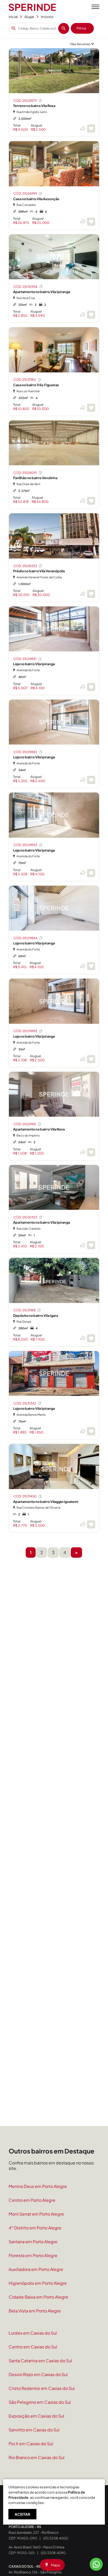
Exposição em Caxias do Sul (36, 2416)
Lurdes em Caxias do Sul (33, 2333)
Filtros (81, 28)
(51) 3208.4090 (53, 2553)
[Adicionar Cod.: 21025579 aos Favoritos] (91, 129)
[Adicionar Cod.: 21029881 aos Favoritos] (91, 687)
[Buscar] (64, 28)
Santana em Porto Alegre (33, 2242)
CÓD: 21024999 (25, 194)
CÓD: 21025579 (25, 101)
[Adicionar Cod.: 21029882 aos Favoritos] (91, 780)
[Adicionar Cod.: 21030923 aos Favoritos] (91, 1245)
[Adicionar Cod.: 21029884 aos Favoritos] (91, 966)
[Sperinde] (32, 7)
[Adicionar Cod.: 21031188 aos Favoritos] (91, 1338)
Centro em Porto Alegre (32, 2200)
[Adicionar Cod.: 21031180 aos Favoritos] (91, 408)
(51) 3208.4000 (56, 2538)
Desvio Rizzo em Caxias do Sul (38, 2374)
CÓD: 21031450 (25, 1496)
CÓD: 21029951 (25, 1124)
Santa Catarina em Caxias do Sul (40, 2361)
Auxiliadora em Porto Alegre (36, 2269)
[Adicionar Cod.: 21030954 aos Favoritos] (91, 315)
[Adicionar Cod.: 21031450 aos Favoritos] (91, 1524)
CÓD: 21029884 (25, 938)
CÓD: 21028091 (25, 473)
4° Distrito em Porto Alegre (35, 2228)
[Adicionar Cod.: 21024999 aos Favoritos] (91, 222)
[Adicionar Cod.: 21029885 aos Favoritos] (91, 1059)
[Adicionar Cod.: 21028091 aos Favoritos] (91, 501)
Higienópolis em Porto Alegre (38, 2283)
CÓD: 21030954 (25, 287)
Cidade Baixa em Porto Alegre (38, 2297)
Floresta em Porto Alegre (33, 2255)
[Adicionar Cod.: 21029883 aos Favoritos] (91, 873)
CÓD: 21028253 (25, 566)
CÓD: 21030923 (25, 1217)
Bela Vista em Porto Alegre (35, 2311)
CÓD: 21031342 (25, 1403)
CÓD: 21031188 (25, 1310)
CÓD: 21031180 (25, 380)
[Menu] (95, 7)
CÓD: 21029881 (25, 659)
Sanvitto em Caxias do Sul (34, 2430)
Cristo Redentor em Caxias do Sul (42, 2388)
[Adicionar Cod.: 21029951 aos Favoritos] (91, 1152)
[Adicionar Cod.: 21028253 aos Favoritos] (91, 594)
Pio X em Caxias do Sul (31, 2444)
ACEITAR (22, 2514)
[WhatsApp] (96, 2564)
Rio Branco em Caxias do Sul (37, 2457)
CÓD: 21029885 (25, 1031)
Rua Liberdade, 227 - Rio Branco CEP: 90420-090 (34, 2532)
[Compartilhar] (83, 129)
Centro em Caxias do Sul (33, 2347)
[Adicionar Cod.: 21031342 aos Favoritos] (91, 1431)
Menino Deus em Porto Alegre (38, 2186)
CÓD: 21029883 (25, 845)
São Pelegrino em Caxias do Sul (40, 2402)
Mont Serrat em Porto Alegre (36, 2214)
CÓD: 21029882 (25, 752)
